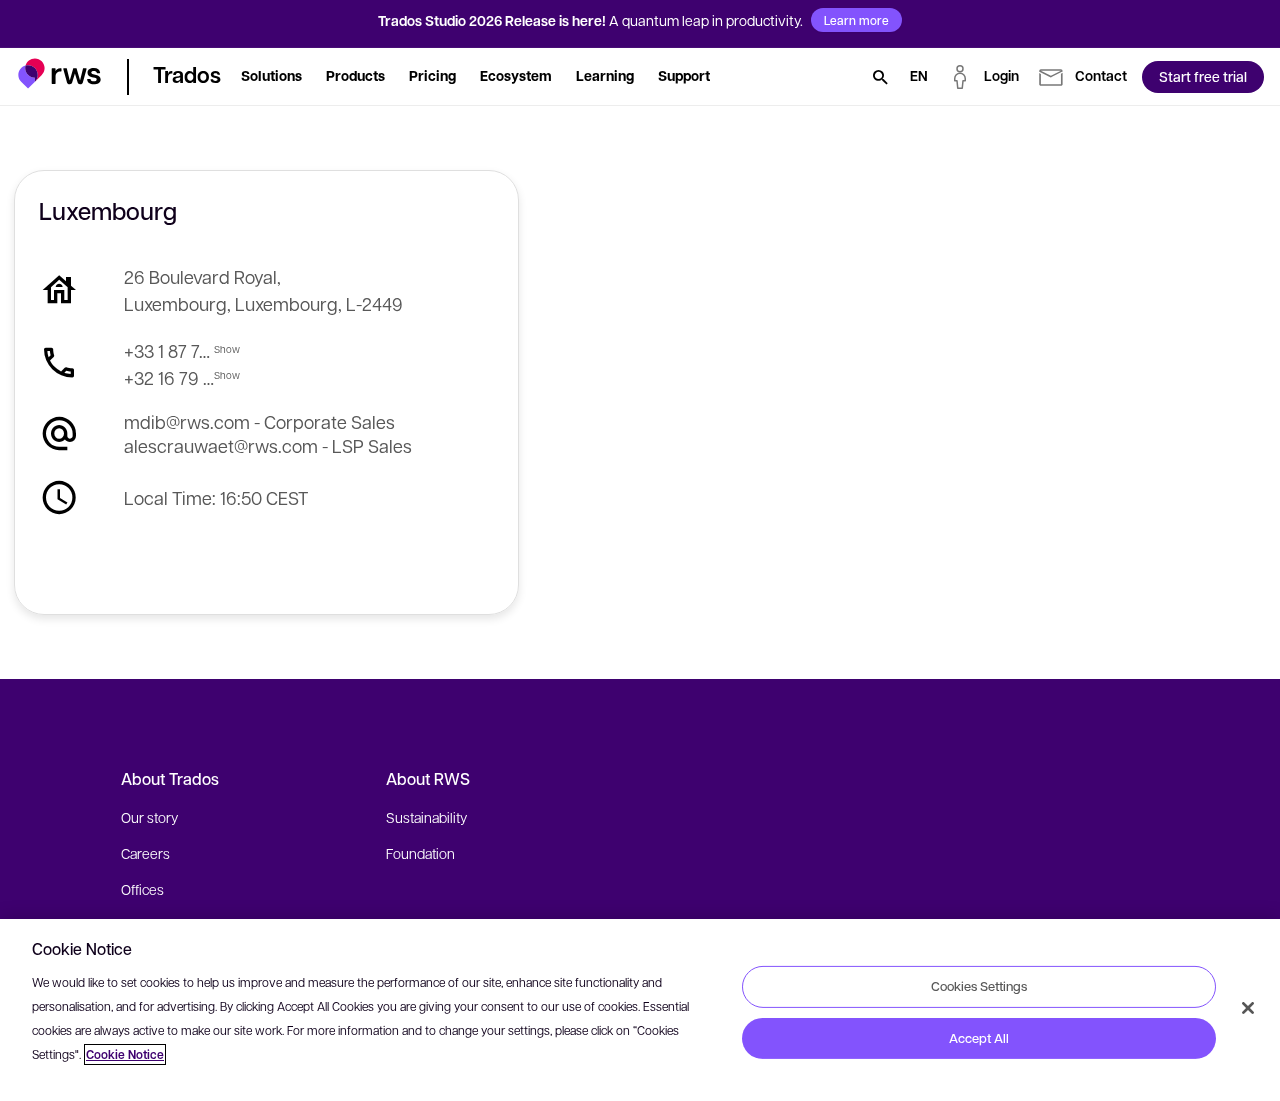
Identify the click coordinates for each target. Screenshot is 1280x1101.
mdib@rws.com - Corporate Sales (259, 421)
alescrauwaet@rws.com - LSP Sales (268, 445)
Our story (149, 817)
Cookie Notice (125, 1054)
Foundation (420, 853)
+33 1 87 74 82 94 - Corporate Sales (169, 350)
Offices (142, 889)
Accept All (979, 1038)
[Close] (1248, 1008)
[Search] (880, 77)
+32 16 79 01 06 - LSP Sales (169, 377)
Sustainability (426, 817)
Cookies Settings (979, 986)
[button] (59, 73)
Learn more (856, 20)
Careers (145, 853)
